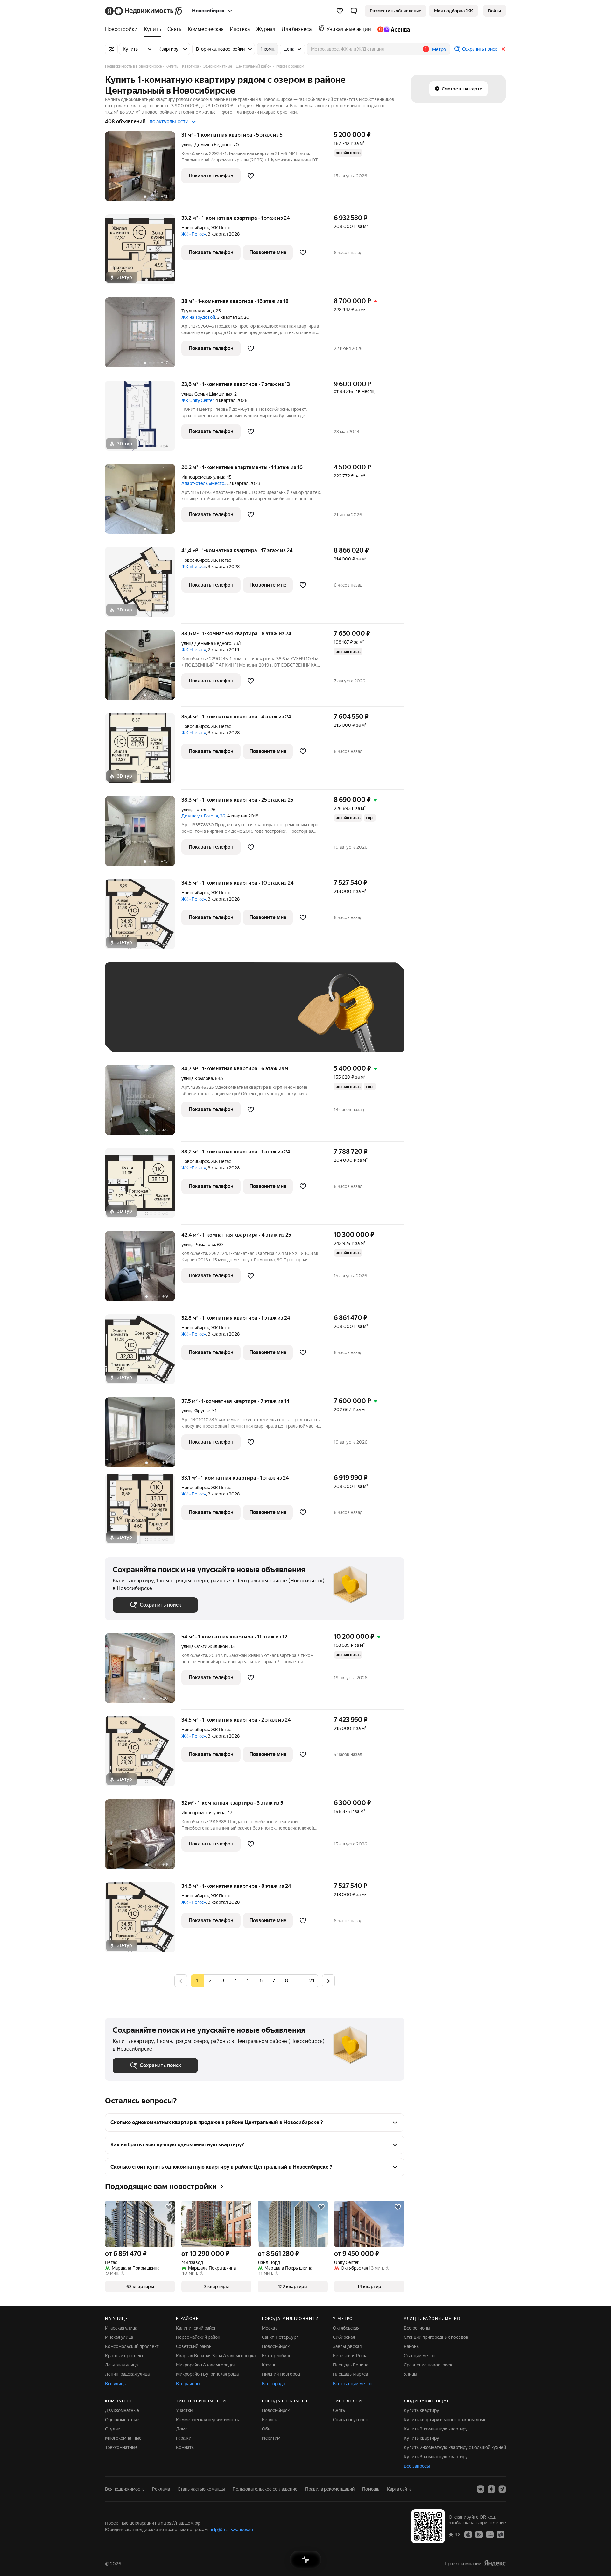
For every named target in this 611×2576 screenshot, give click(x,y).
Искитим (271, 2438)
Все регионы (417, 2328)
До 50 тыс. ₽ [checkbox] (175, 1017)
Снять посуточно (351, 2420)
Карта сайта (399, 2489)
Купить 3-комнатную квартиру (436, 2457)
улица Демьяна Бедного (206, 145)
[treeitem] (123, 29)
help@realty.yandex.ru (231, 2530)
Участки (184, 2410)
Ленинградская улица (127, 2374)
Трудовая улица (198, 311)
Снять (339, 2410)
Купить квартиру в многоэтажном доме (445, 2420)
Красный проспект (124, 2356)
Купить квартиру (421, 2410)
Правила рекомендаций (330, 2489)
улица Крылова (197, 1078)
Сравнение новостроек (428, 2365)
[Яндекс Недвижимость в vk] (481, 2489)
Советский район (194, 2346)
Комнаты (185, 2447)
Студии (113, 2429)
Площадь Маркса (350, 2374)
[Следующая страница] (328, 1981)
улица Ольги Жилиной (204, 1646)
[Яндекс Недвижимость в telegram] (502, 2489)
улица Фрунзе (196, 1411)
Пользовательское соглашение (265, 2489)
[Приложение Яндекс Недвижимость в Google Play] (479, 2534)
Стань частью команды (201, 2489)
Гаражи (184, 2438)
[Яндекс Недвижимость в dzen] (491, 2489)
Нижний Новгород (281, 2374)
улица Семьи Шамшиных (207, 394)
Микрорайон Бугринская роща (207, 2374)
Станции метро (420, 2356)
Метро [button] (439, 49)
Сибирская (344, 2337)
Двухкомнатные (122, 2410)
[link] (495, 11)
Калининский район (196, 2328)
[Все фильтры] (111, 49)
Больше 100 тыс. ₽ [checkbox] (140, 1035)
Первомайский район (198, 2337)
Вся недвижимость (125, 2489)
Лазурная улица (121, 2365)
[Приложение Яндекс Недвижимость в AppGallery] (490, 2534)
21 (312, 1981)
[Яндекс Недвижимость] (144, 11)
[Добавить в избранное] (251, 176)
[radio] (210, 1981)
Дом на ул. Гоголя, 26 (203, 816)
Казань (269, 2365)
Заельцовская (347, 2346)
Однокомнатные (122, 2420)
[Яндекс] (495, 2563)
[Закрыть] (503, 49)
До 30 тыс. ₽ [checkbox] (133, 1017)
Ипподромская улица (203, 477)
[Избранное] (340, 11)
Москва (270, 2328)
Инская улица (119, 2337)
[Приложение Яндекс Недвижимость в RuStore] (501, 2534)
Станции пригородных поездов (436, 2337)
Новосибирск (195, 228)
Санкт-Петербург (280, 2337)
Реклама (161, 2489)
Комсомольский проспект (132, 2346)
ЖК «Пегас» (194, 234)
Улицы (411, 2374)
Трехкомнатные (121, 2447)
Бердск (269, 2420)
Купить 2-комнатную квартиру (436, 2429)
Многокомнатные (123, 2438)
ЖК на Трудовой (198, 317)
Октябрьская (346, 2328)
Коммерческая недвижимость (207, 2420)
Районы (412, 2346)
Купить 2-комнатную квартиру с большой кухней (455, 2447)
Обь (266, 2429)
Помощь (371, 2489)
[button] (354, 11)
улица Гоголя (195, 810)
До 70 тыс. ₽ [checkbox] (217, 1017)
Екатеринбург (276, 2356)
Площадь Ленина (351, 2365)
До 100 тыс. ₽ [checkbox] (260, 1017)
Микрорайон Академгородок (206, 2365)
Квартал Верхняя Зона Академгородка (216, 2356)
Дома (182, 2429)
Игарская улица (121, 2328)
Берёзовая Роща (350, 2356)
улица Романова (198, 1245)
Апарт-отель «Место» (204, 483)
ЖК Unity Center (197, 400)
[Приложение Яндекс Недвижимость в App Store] (468, 2534)
